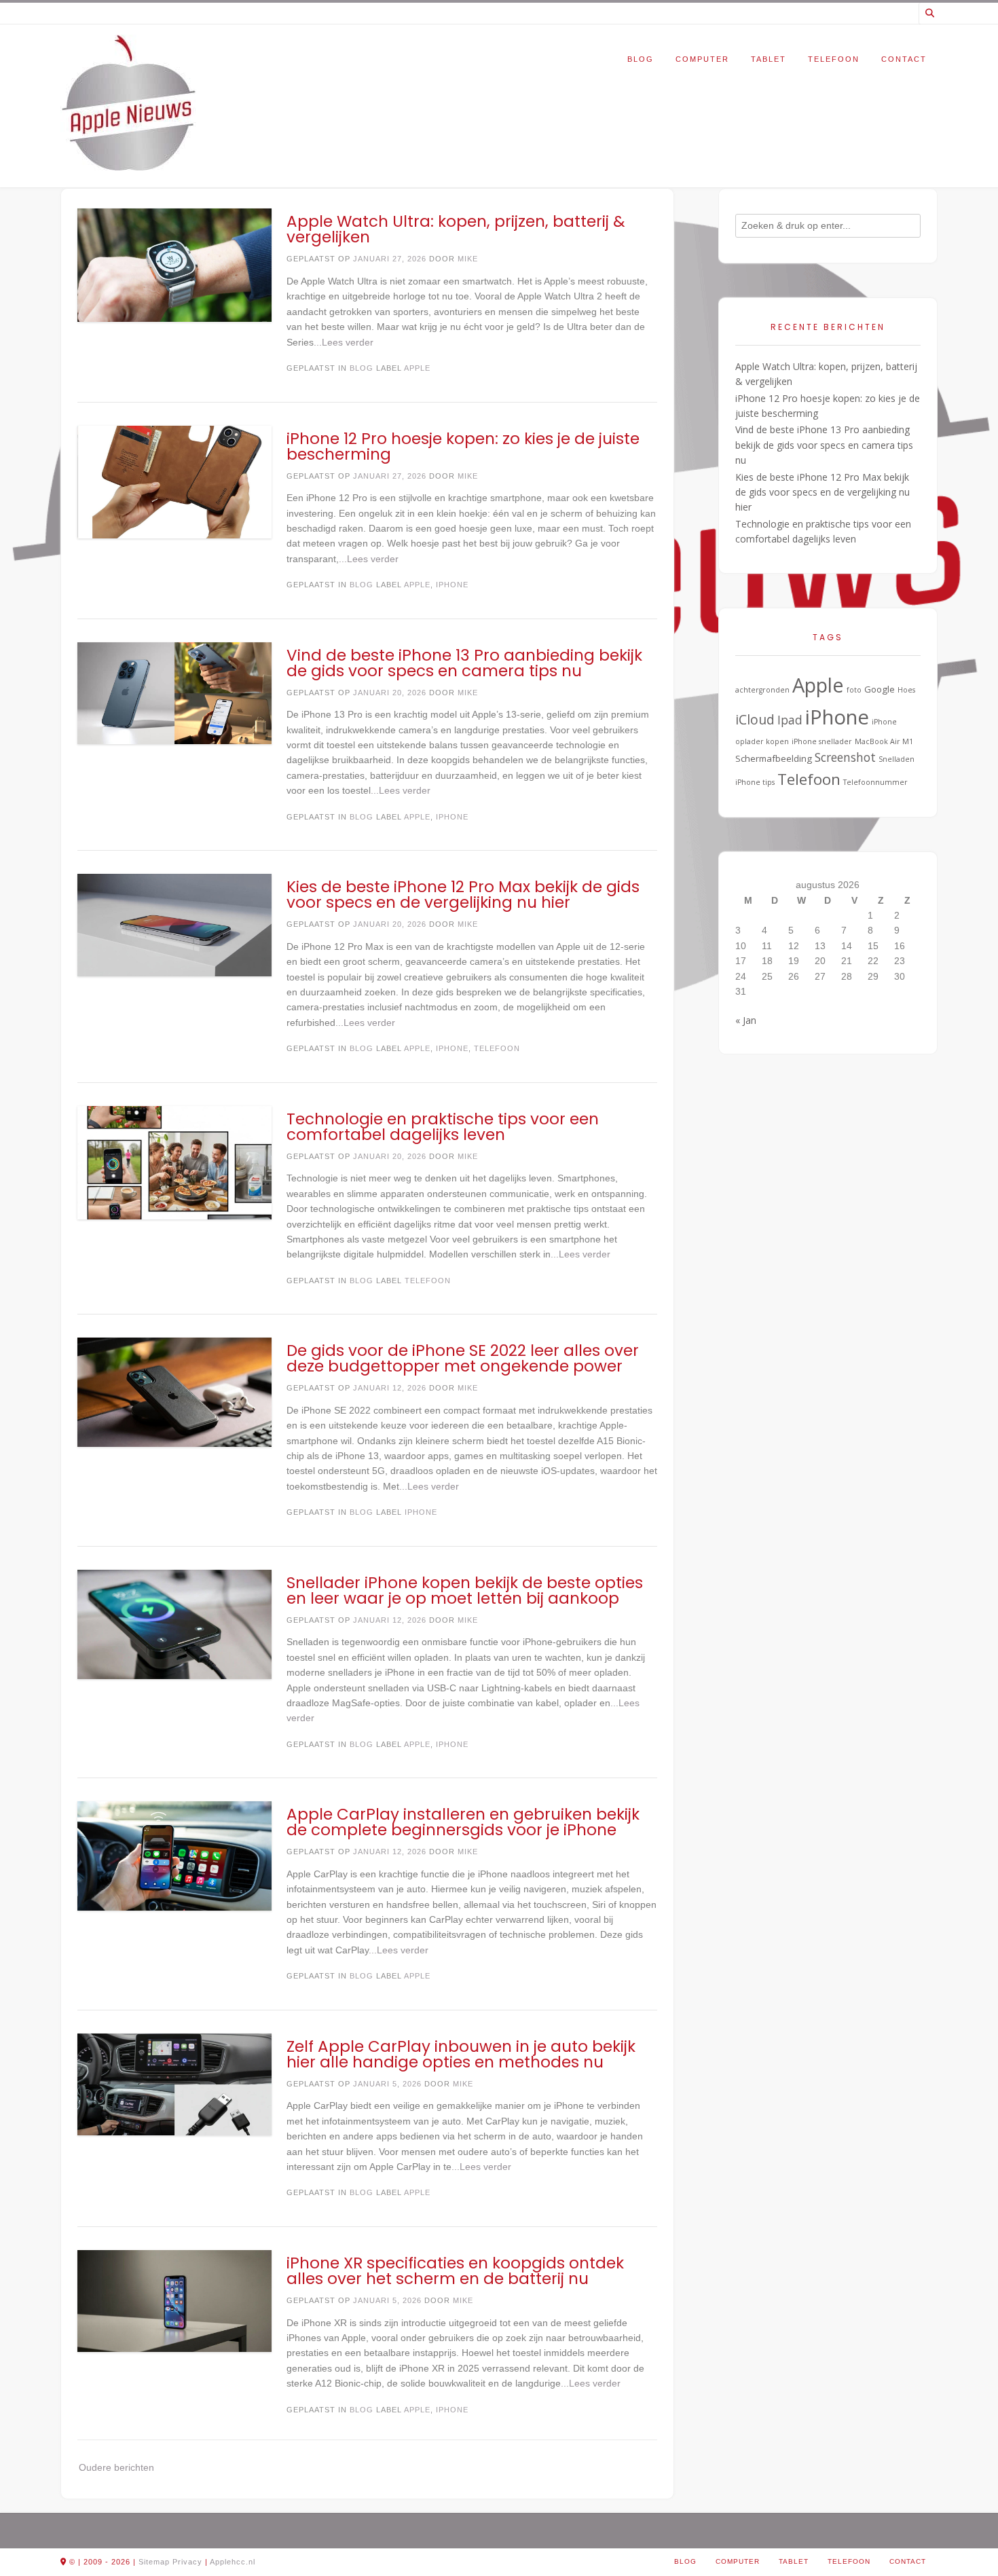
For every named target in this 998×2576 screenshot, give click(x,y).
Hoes (906, 690)
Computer (702, 59)
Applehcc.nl (233, 2562)
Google (880, 689)
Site (146, 2562)
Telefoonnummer (875, 782)
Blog (641, 59)
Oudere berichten (116, 2467)
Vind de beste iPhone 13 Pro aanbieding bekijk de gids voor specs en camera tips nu (464, 663)
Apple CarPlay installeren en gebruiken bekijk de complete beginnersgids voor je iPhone (463, 1822)
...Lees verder (344, 342)
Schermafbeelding (774, 758)
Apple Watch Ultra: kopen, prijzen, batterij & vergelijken (456, 229)
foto (854, 690)
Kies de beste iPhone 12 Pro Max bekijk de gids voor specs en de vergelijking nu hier (463, 895)
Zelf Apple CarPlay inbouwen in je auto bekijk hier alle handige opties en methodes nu (461, 2054)
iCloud (755, 720)
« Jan (746, 1020)
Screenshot (845, 757)
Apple (417, 368)
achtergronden (762, 690)
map (162, 2562)
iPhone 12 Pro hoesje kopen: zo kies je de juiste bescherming (463, 446)
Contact (904, 59)
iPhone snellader (822, 741)
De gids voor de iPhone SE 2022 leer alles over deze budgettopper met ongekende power (463, 1358)
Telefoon (834, 59)
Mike (468, 259)
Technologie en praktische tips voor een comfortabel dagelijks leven (443, 1127)
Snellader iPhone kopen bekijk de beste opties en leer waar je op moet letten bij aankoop (465, 1590)
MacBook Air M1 (884, 741)
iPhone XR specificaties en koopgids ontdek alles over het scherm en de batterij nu (455, 2271)
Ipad (790, 720)
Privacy (187, 2562)
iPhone (452, 585)
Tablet (769, 59)
